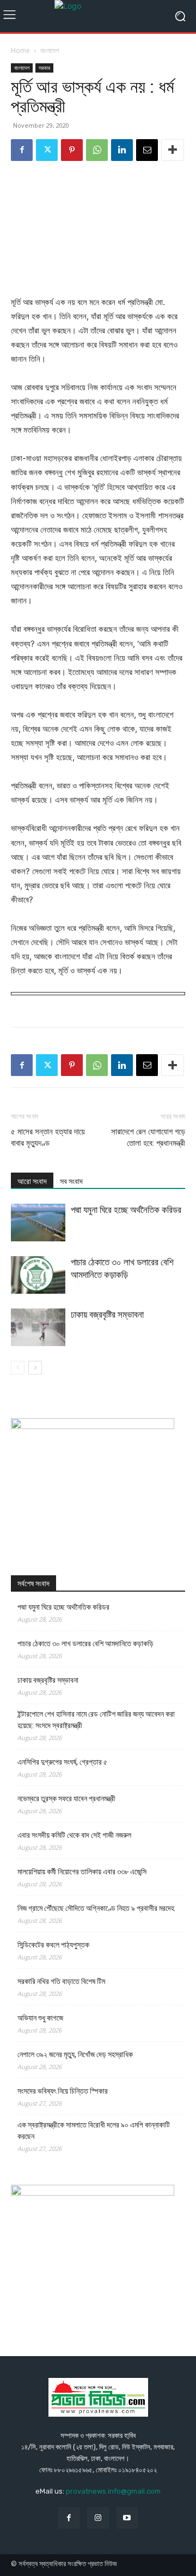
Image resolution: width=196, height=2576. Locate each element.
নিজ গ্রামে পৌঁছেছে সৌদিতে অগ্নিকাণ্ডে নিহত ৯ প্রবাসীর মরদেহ (96, 1908)
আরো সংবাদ (32, 1181)
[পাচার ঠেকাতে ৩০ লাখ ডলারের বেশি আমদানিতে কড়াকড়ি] (38, 1275)
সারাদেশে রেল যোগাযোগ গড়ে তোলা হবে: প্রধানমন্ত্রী (148, 1137)
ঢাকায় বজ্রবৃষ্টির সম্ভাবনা (107, 1314)
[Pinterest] (72, 150)
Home (20, 50)
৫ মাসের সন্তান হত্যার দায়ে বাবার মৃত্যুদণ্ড (48, 1137)
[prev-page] (18, 1368)
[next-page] (35, 1368)
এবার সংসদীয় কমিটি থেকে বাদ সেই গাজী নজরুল (74, 1835)
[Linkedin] (122, 150)
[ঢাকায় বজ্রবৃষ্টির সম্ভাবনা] (38, 1327)
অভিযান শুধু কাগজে (40, 2018)
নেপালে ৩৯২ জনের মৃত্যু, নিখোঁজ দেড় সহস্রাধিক (75, 2054)
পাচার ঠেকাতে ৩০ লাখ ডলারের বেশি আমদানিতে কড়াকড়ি (85, 1643)
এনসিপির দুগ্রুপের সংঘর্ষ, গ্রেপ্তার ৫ (62, 1762)
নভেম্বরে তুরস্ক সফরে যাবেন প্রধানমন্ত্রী (66, 1798)
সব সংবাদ (71, 1181)
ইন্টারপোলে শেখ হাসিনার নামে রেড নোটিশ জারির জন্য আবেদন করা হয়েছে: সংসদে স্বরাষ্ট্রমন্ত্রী (96, 1720)
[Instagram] (98, 2518)
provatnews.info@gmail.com (113, 2491)
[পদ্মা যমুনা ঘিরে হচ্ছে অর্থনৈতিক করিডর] (38, 1223)
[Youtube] (127, 2518)
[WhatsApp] (97, 150)
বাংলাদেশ (50, 50)
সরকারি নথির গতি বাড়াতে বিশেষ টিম (61, 1981)
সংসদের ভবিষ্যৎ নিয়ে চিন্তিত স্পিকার (63, 2091)
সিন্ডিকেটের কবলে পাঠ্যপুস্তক (53, 1945)
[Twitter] (47, 150)
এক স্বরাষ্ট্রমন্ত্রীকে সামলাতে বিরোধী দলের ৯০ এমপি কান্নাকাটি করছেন (94, 2130)
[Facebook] (22, 150)
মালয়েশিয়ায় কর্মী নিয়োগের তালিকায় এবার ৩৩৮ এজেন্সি (82, 1872)
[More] (173, 150)
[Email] (147, 150)
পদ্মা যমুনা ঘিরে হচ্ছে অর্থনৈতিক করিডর (126, 1210)
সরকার (44, 68)
